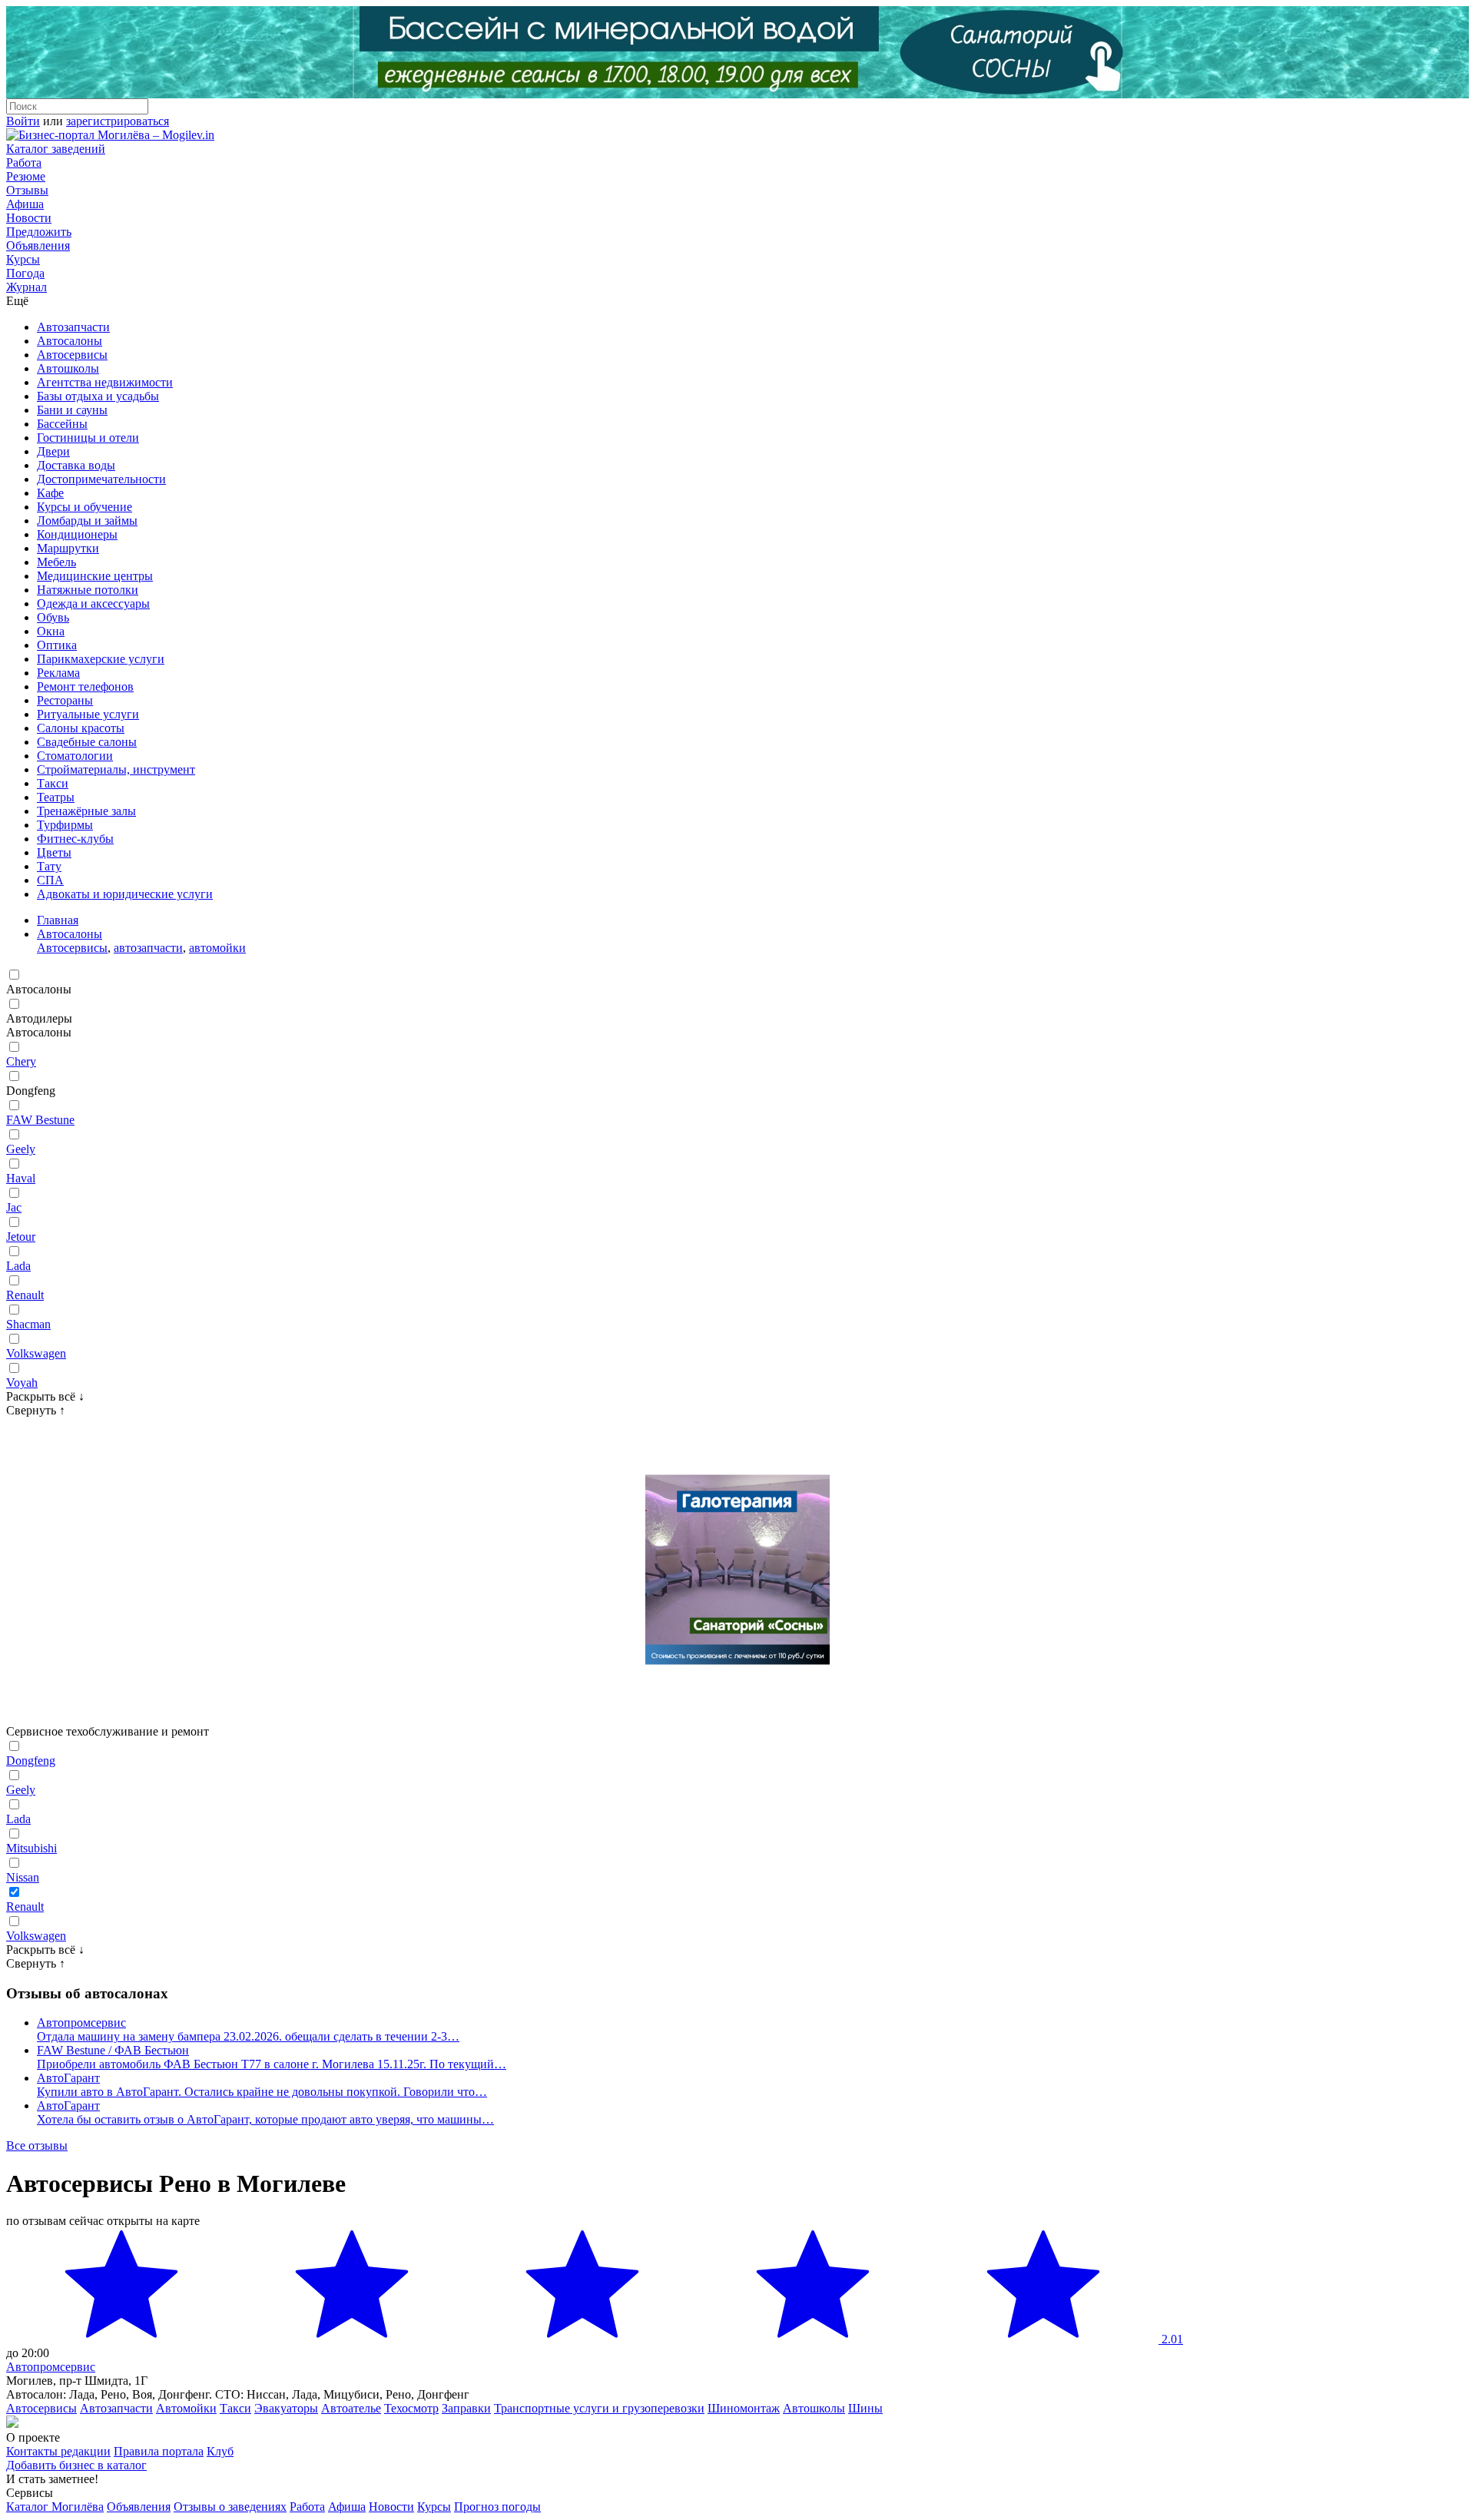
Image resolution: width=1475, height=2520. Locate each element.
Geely (21, 1149)
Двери (53, 451)
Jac (14, 1207)
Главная (58, 920)
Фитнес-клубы (75, 839)
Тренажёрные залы (86, 811)
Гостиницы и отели (88, 438)
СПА (50, 880)
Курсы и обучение (85, 507)
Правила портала (159, 2451)
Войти (23, 121)
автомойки (217, 948)
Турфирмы (65, 825)
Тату (49, 866)
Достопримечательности (101, 479)
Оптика (57, 645)
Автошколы (68, 368)
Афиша (25, 204)
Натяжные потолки (88, 590)
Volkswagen (36, 1353)
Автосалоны (70, 341)
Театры (56, 797)
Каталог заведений (56, 149)
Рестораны (65, 700)
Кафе (50, 493)
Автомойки (186, 2408)
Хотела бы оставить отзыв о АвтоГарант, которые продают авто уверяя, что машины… (265, 2119)
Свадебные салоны (87, 742)
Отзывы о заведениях (230, 2507)
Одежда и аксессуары (93, 603)
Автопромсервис (81, 2023)
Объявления (38, 245)
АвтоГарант (68, 2078)
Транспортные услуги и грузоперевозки (599, 2408)
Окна (51, 631)
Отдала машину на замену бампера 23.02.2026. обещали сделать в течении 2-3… (248, 2036)
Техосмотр (411, 2408)
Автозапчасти (73, 327)
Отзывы (27, 190)
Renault (25, 1295)
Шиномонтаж (744, 2408)
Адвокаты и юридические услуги (125, 894)
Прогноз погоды (497, 2507)
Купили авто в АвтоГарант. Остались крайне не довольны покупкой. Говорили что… (262, 2092)
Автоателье (351, 2408)
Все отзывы (37, 2145)
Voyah (22, 1383)
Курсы (23, 259)
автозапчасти (148, 948)
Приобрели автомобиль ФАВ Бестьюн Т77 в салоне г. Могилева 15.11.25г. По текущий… (272, 2064)
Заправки (466, 2408)
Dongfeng (31, 1761)
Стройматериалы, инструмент (116, 769)
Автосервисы (72, 355)
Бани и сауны (72, 410)
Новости (29, 218)
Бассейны (62, 424)
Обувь (53, 617)
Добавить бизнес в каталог (76, 2465)
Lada (18, 1266)
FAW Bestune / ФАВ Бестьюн (113, 2050)
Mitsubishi (31, 1848)
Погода (25, 273)
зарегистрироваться (118, 121)
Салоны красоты (81, 728)
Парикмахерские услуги (101, 659)
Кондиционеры (77, 534)
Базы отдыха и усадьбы (98, 396)
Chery (21, 1061)
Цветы (54, 852)
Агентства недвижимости (105, 382)
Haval (21, 1178)
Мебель (56, 562)
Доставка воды (76, 465)
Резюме (26, 176)
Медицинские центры (95, 576)
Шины (865, 2408)
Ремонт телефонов (85, 686)
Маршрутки (68, 548)
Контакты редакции (58, 2451)
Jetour (21, 1237)
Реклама (58, 673)
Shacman (28, 1324)
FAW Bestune (40, 1120)
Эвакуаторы (286, 2408)
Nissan (23, 1877)
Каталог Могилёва (55, 2507)
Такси (53, 783)
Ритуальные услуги (88, 714)
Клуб (220, 2451)
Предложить (39, 232)
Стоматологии (75, 756)
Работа (24, 162)
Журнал (27, 287)
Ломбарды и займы (87, 521)
